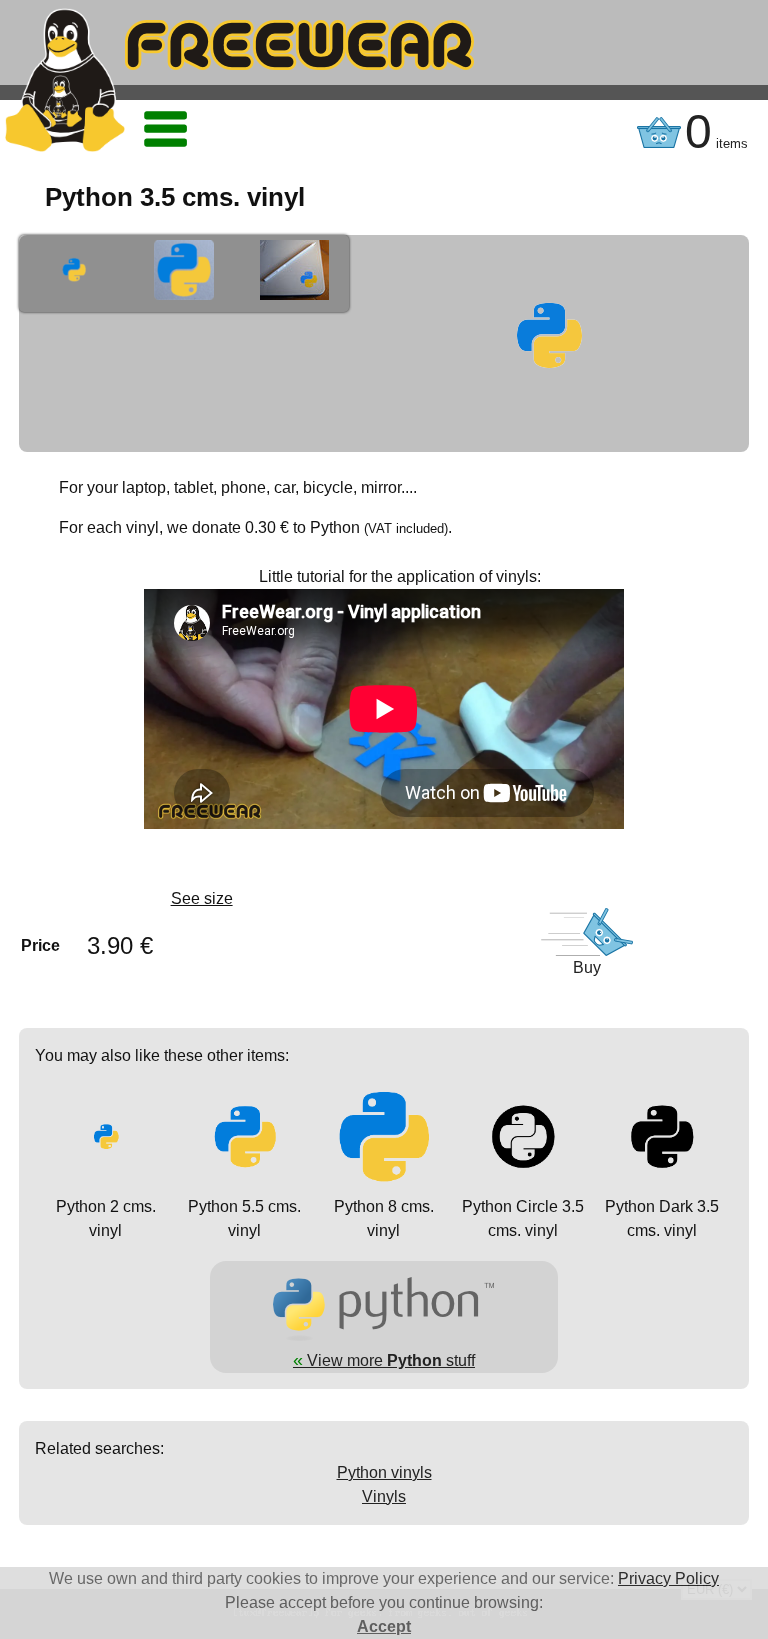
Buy (587, 967)
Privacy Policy (668, 1578)
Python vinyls (384, 1472)
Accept (384, 1626)
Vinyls (384, 1496)
